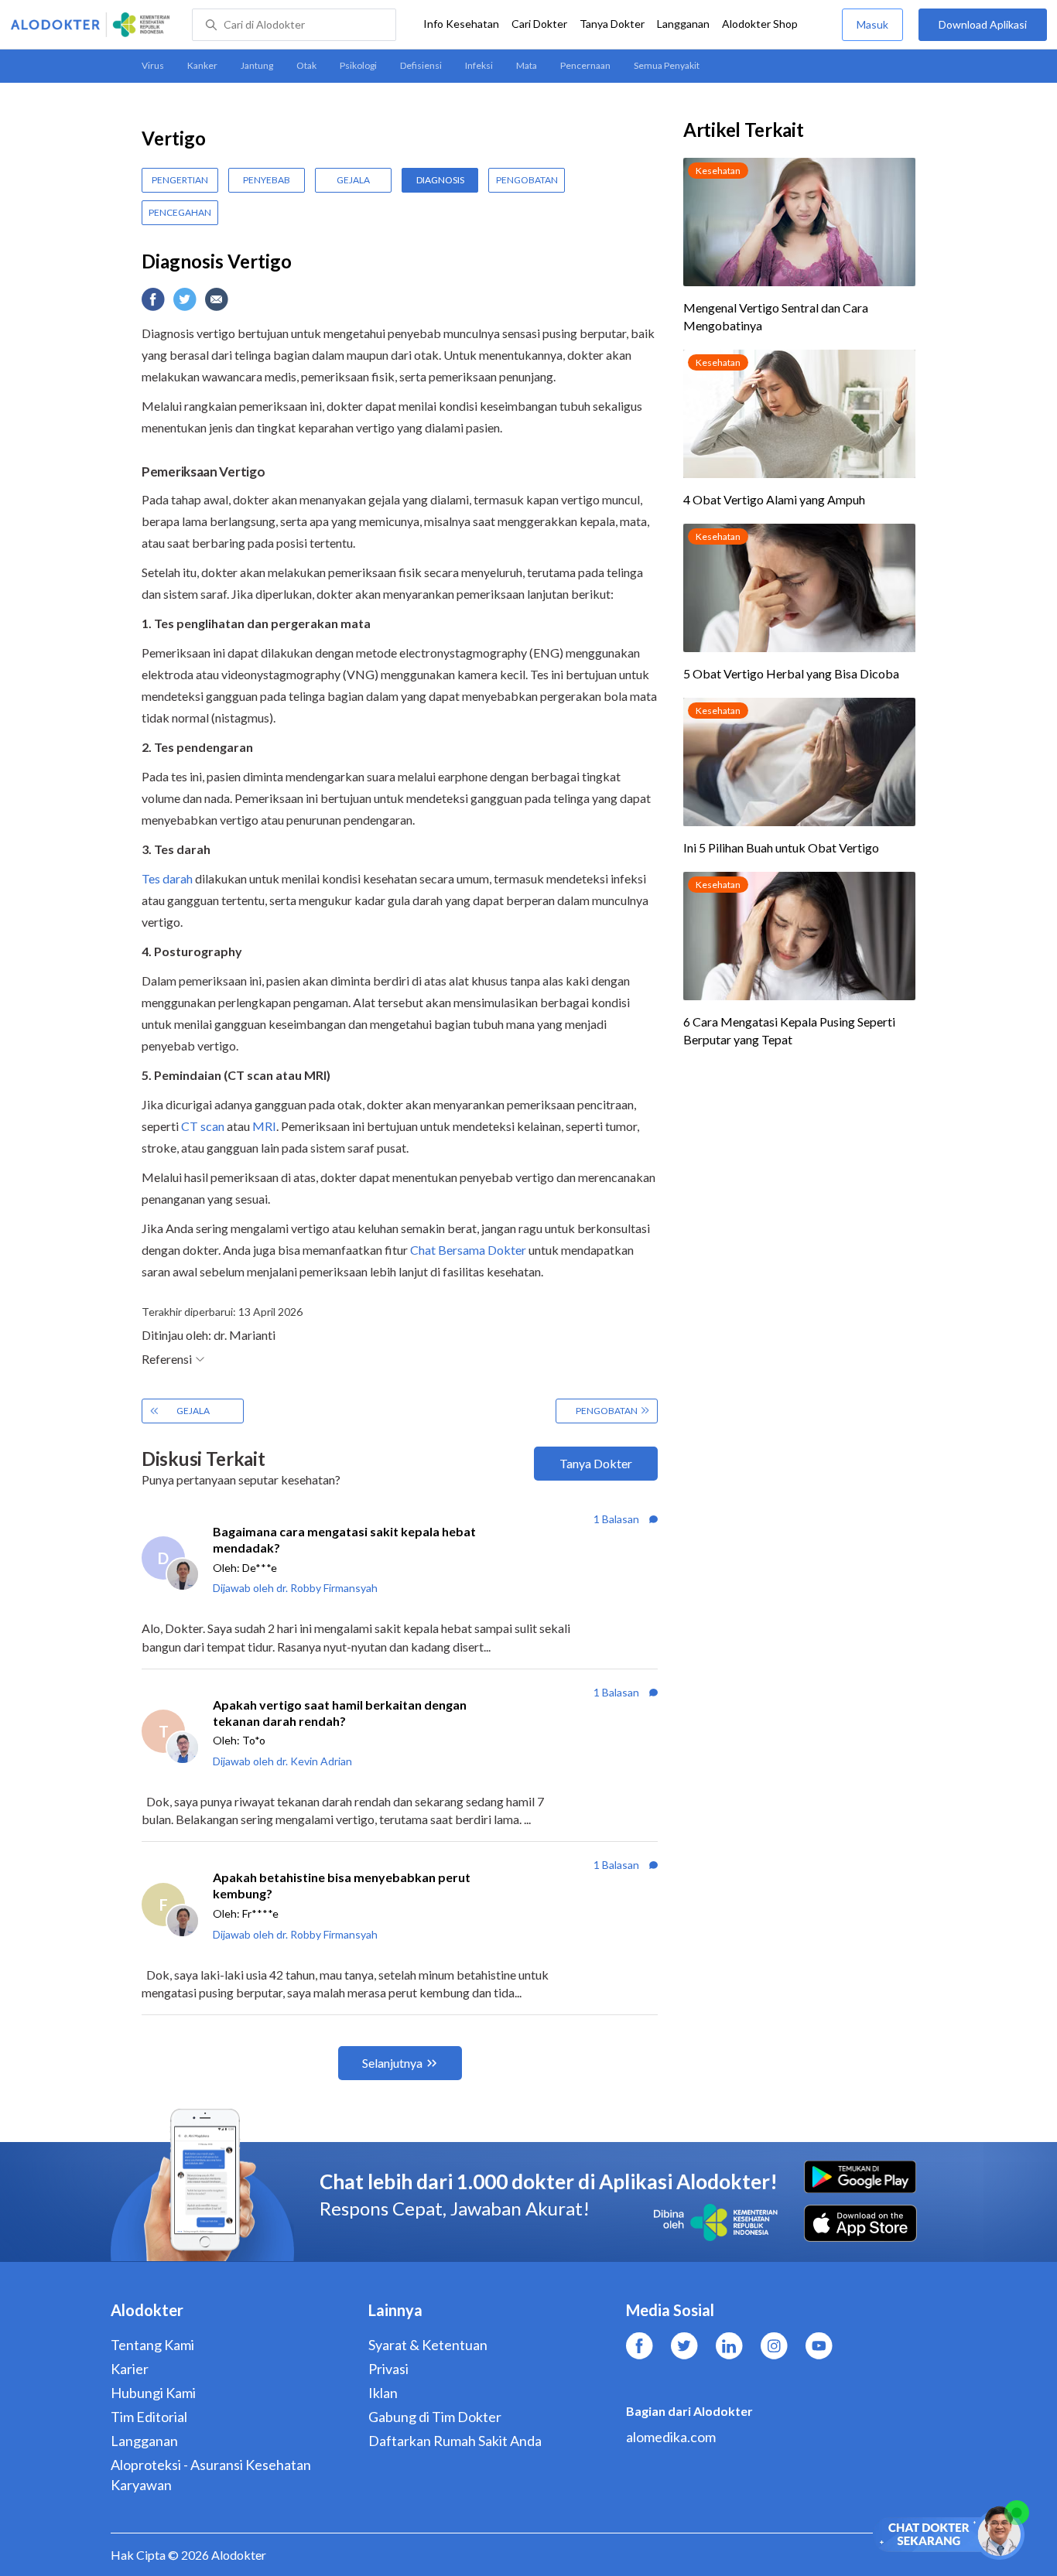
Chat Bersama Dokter (468, 1250)
